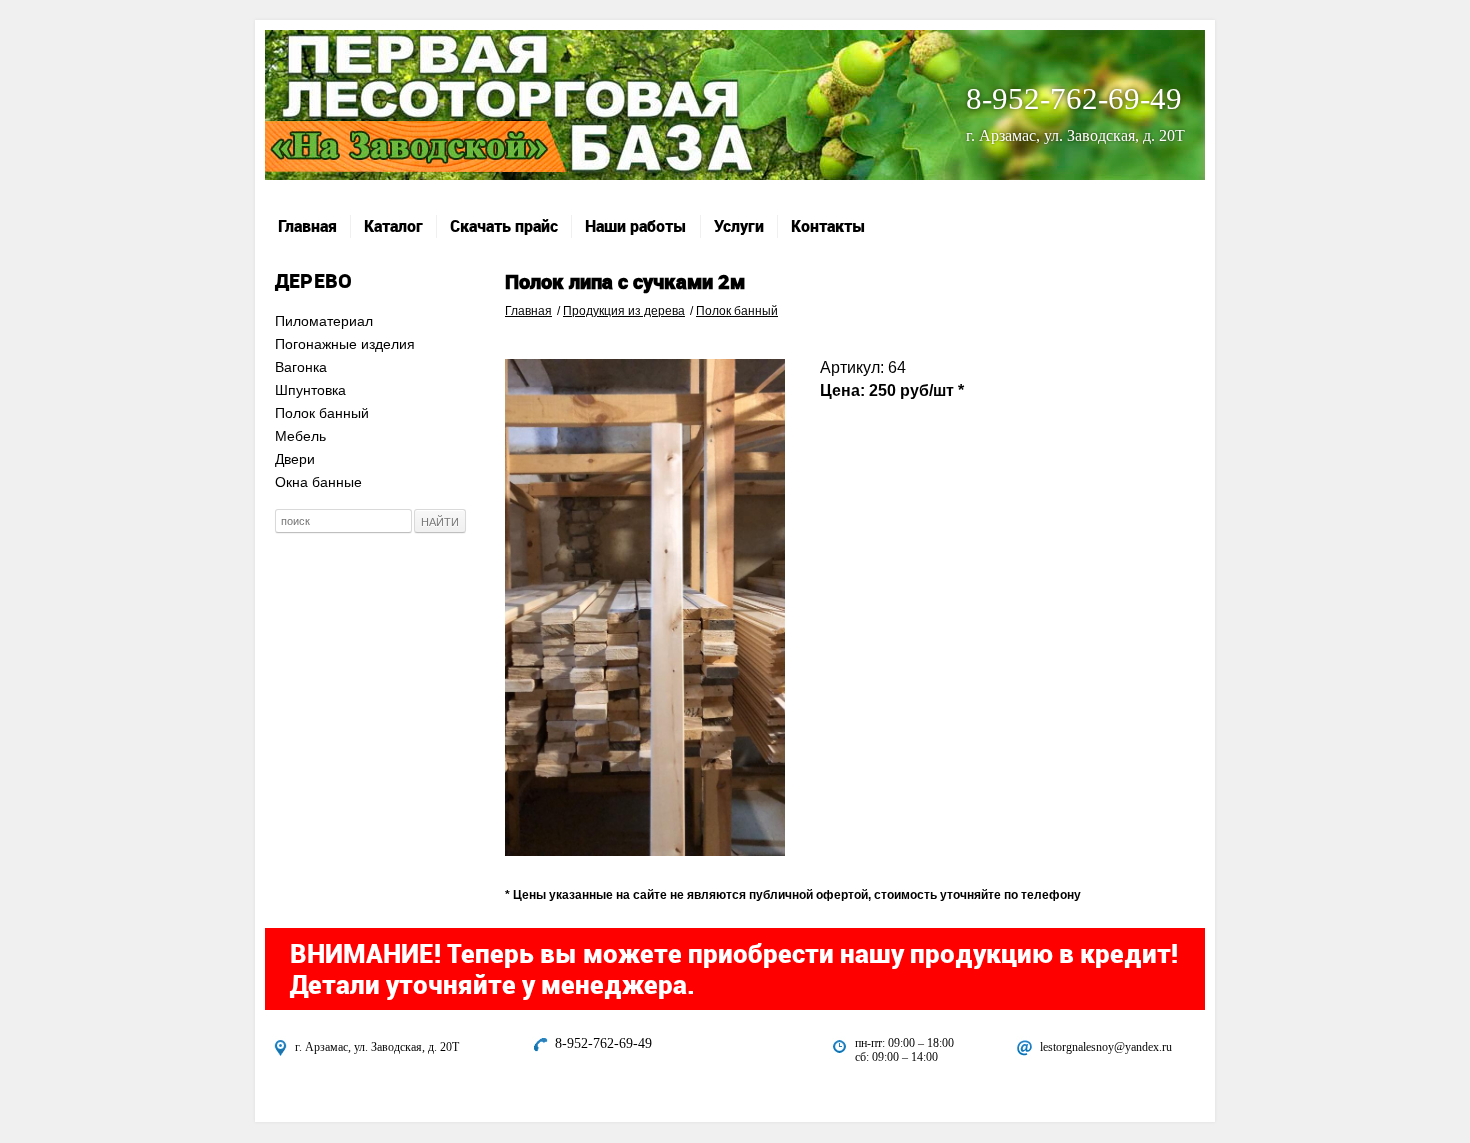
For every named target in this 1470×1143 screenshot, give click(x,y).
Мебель (300, 436)
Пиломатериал (324, 321)
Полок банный (322, 413)
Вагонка (301, 367)
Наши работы (636, 226)
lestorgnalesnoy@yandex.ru (1106, 1047)
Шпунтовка (310, 390)
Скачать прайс (504, 226)
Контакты (828, 226)
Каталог (393, 226)
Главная (307, 226)
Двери (295, 459)
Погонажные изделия (345, 344)
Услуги (739, 226)
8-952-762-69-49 (1074, 98)
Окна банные (318, 482)
